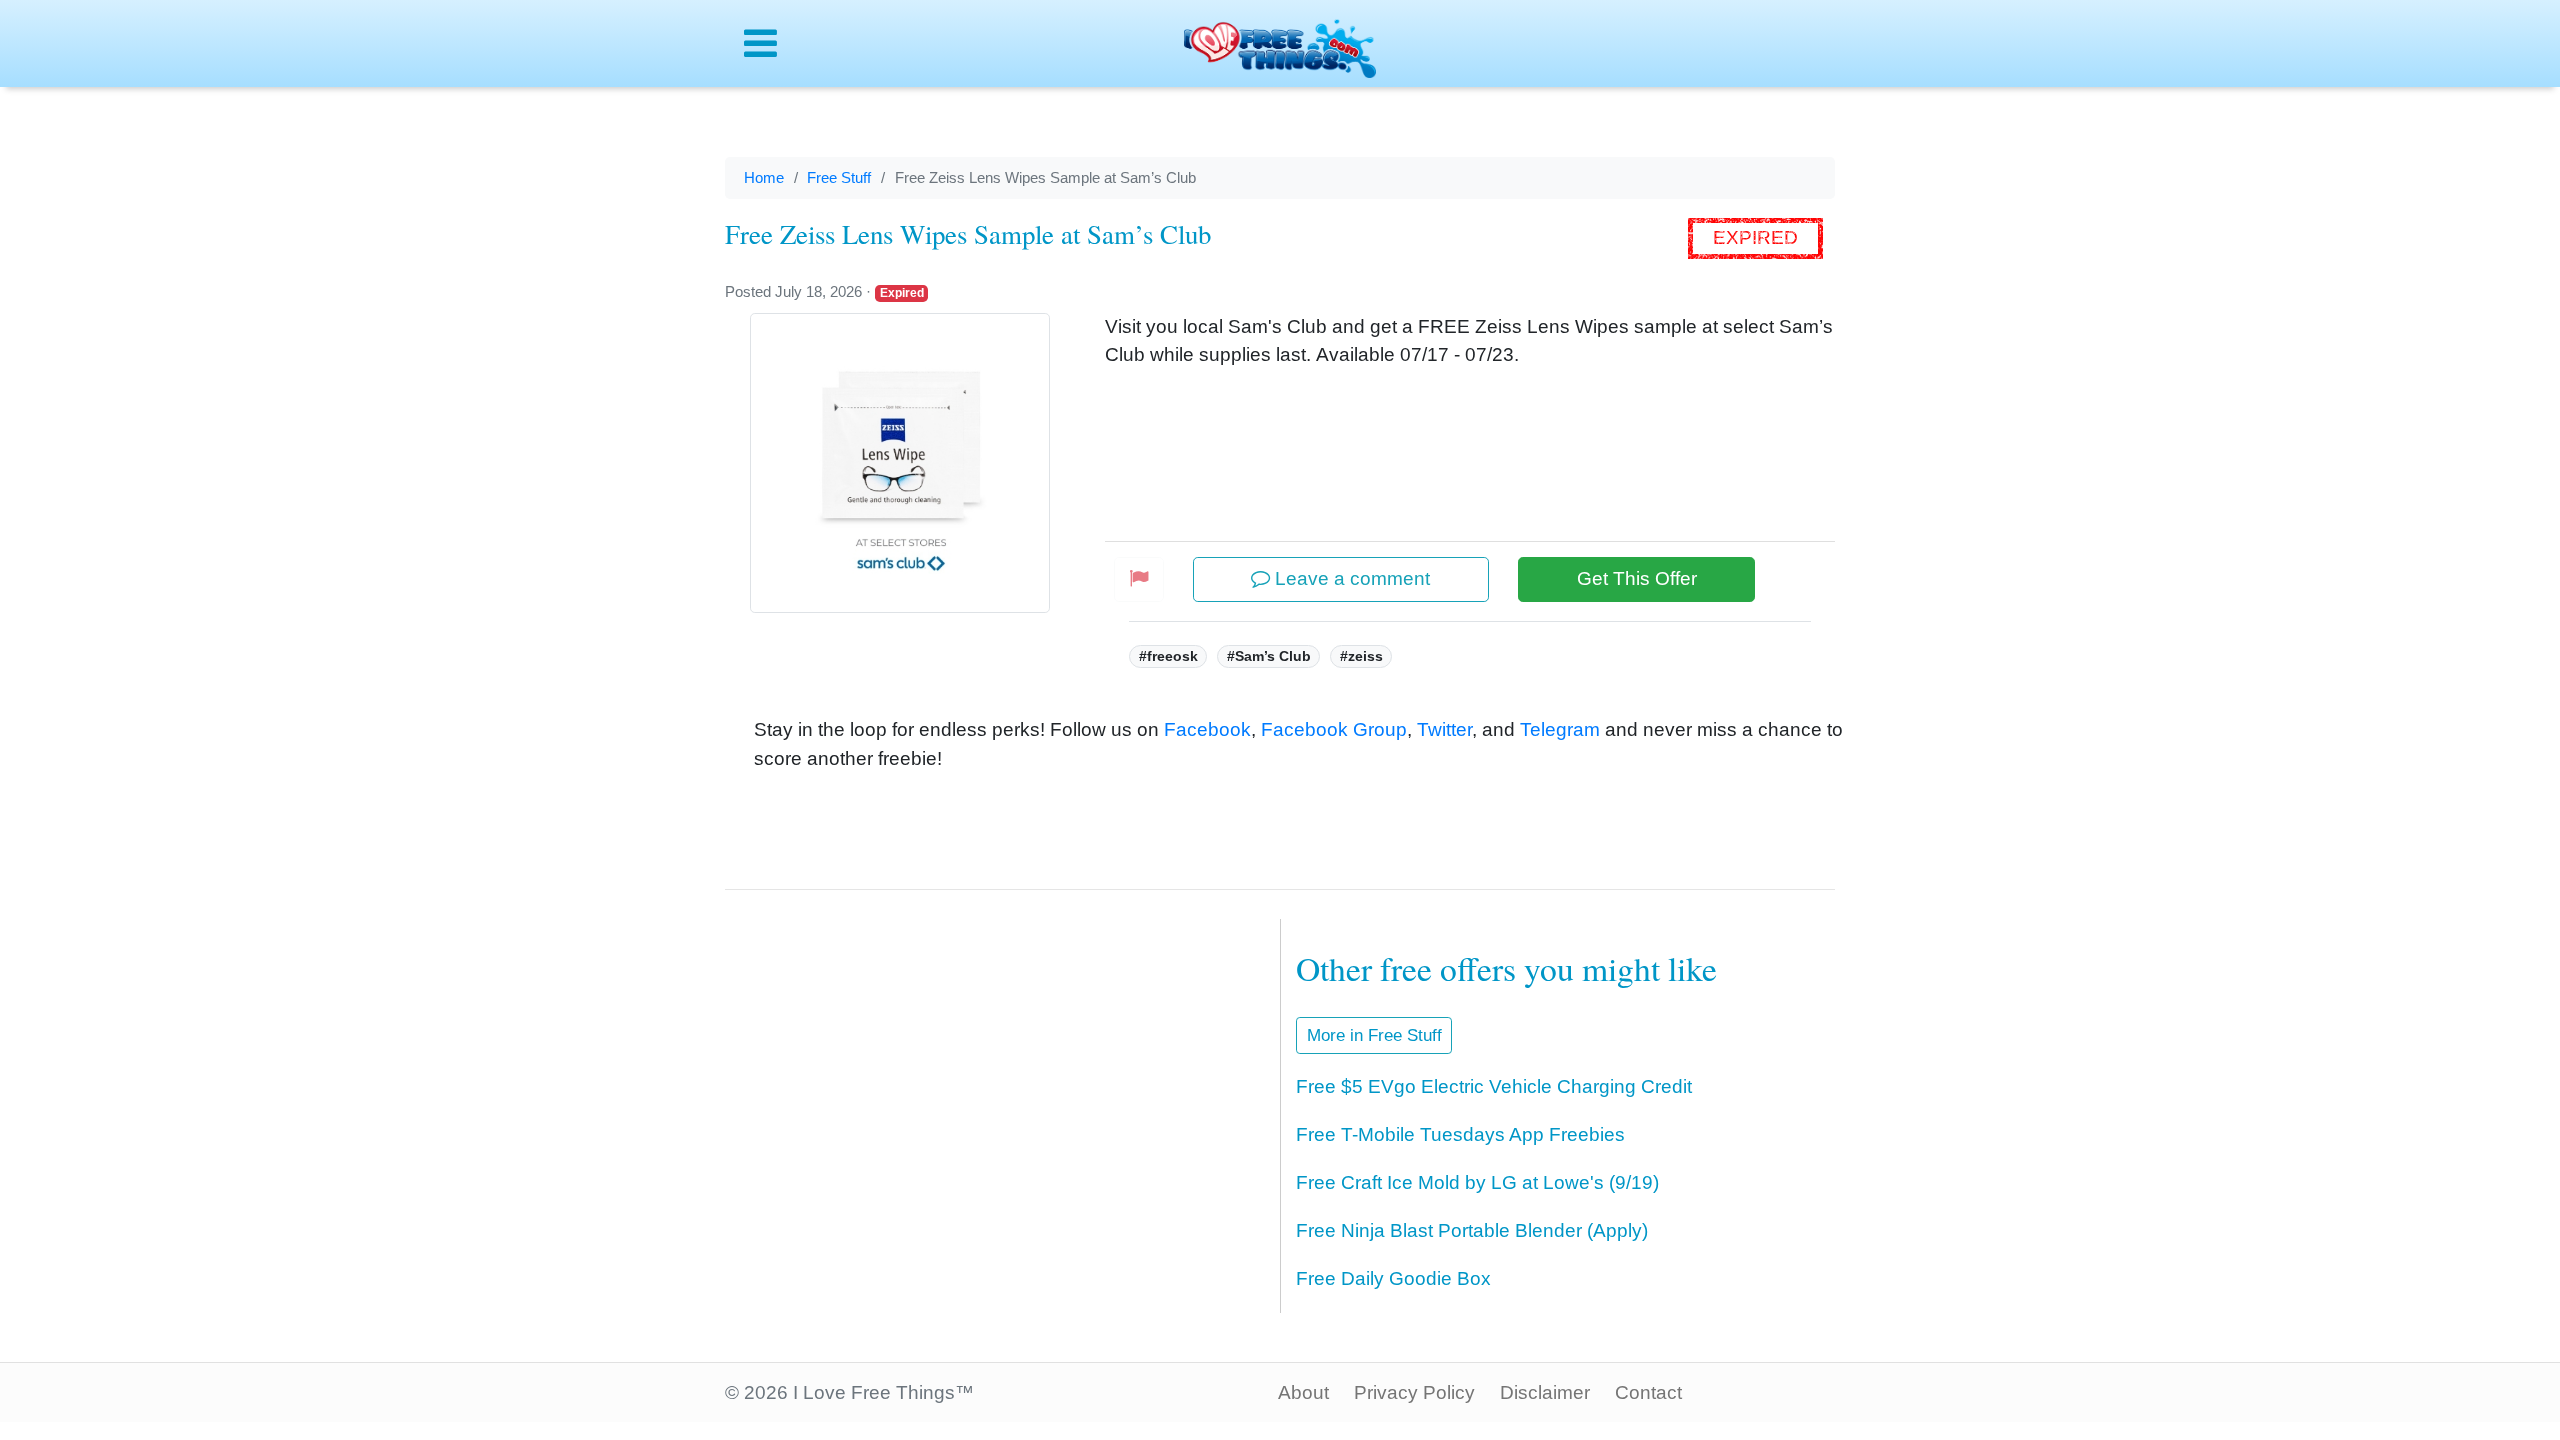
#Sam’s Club (1269, 656)
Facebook (1207, 729)
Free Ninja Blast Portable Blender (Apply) (1472, 1230)
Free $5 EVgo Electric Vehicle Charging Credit (1494, 1086)
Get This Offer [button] (1637, 578)
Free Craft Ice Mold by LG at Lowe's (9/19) (1477, 1182)
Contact (1648, 1392)
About (1303, 1392)
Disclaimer (1545, 1392)
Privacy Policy (1414, 1392)
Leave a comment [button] (1350, 578)
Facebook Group (1334, 729)
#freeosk (1168, 656)
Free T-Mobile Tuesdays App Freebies (1460, 1134)
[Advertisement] (981, 1088)
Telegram (1560, 729)
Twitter (1444, 729)
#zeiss (1361, 656)
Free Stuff (839, 177)
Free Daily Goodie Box (1393, 1278)
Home (764, 177)
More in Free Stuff (1374, 1035)
